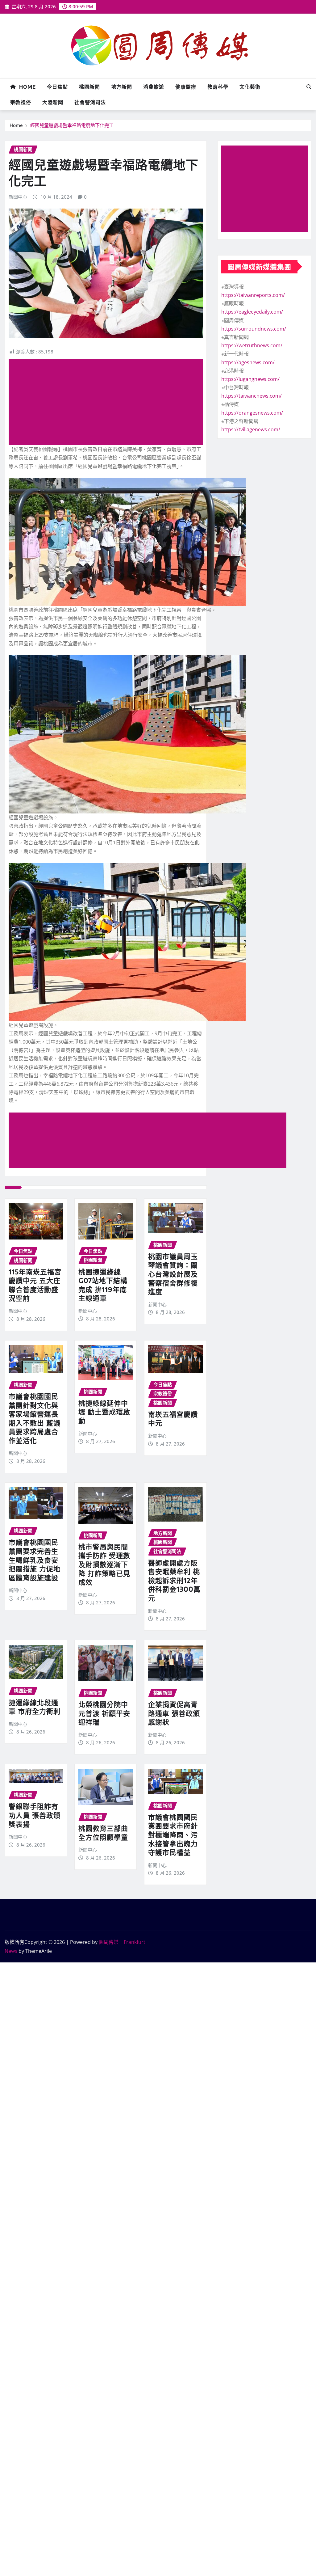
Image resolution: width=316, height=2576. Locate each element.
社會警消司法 (90, 102)
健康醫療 (186, 87)
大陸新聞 (53, 102)
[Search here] (309, 87)
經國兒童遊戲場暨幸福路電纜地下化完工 (72, 125)
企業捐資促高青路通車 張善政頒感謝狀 (174, 1713)
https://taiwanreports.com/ (253, 295)
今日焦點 (57, 87)
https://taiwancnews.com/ (252, 396)
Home (26, 87)
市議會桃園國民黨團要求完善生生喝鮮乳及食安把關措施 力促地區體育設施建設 (35, 1560)
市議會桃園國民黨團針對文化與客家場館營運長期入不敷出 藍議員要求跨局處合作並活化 (35, 1418)
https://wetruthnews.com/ (252, 345)
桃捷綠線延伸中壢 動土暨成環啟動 (104, 1412)
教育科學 (218, 87)
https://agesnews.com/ (248, 362)
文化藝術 (250, 87)
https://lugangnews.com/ (250, 379)
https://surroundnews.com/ (254, 329)
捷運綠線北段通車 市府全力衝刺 (35, 1707)
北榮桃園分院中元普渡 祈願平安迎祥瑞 (104, 1713)
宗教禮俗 (21, 102)
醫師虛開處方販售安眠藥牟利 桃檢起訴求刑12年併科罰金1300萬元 (174, 1580)
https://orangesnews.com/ (252, 413)
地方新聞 (122, 87)
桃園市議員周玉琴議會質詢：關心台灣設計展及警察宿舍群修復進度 (173, 1274)
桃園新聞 (89, 87)
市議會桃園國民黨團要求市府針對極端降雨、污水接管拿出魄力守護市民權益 (173, 1835)
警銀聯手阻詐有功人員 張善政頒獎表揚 (35, 1815)
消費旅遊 (154, 87)
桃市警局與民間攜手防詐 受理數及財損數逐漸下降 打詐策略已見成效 (104, 1564)
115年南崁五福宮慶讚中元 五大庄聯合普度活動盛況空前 (35, 1285)
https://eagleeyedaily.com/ (252, 312)
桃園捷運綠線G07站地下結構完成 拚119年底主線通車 (103, 1285)
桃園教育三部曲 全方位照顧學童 (103, 1833)
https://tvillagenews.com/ (251, 429)
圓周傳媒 (109, 1942)
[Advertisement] (108, 402)
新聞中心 (18, 197)
